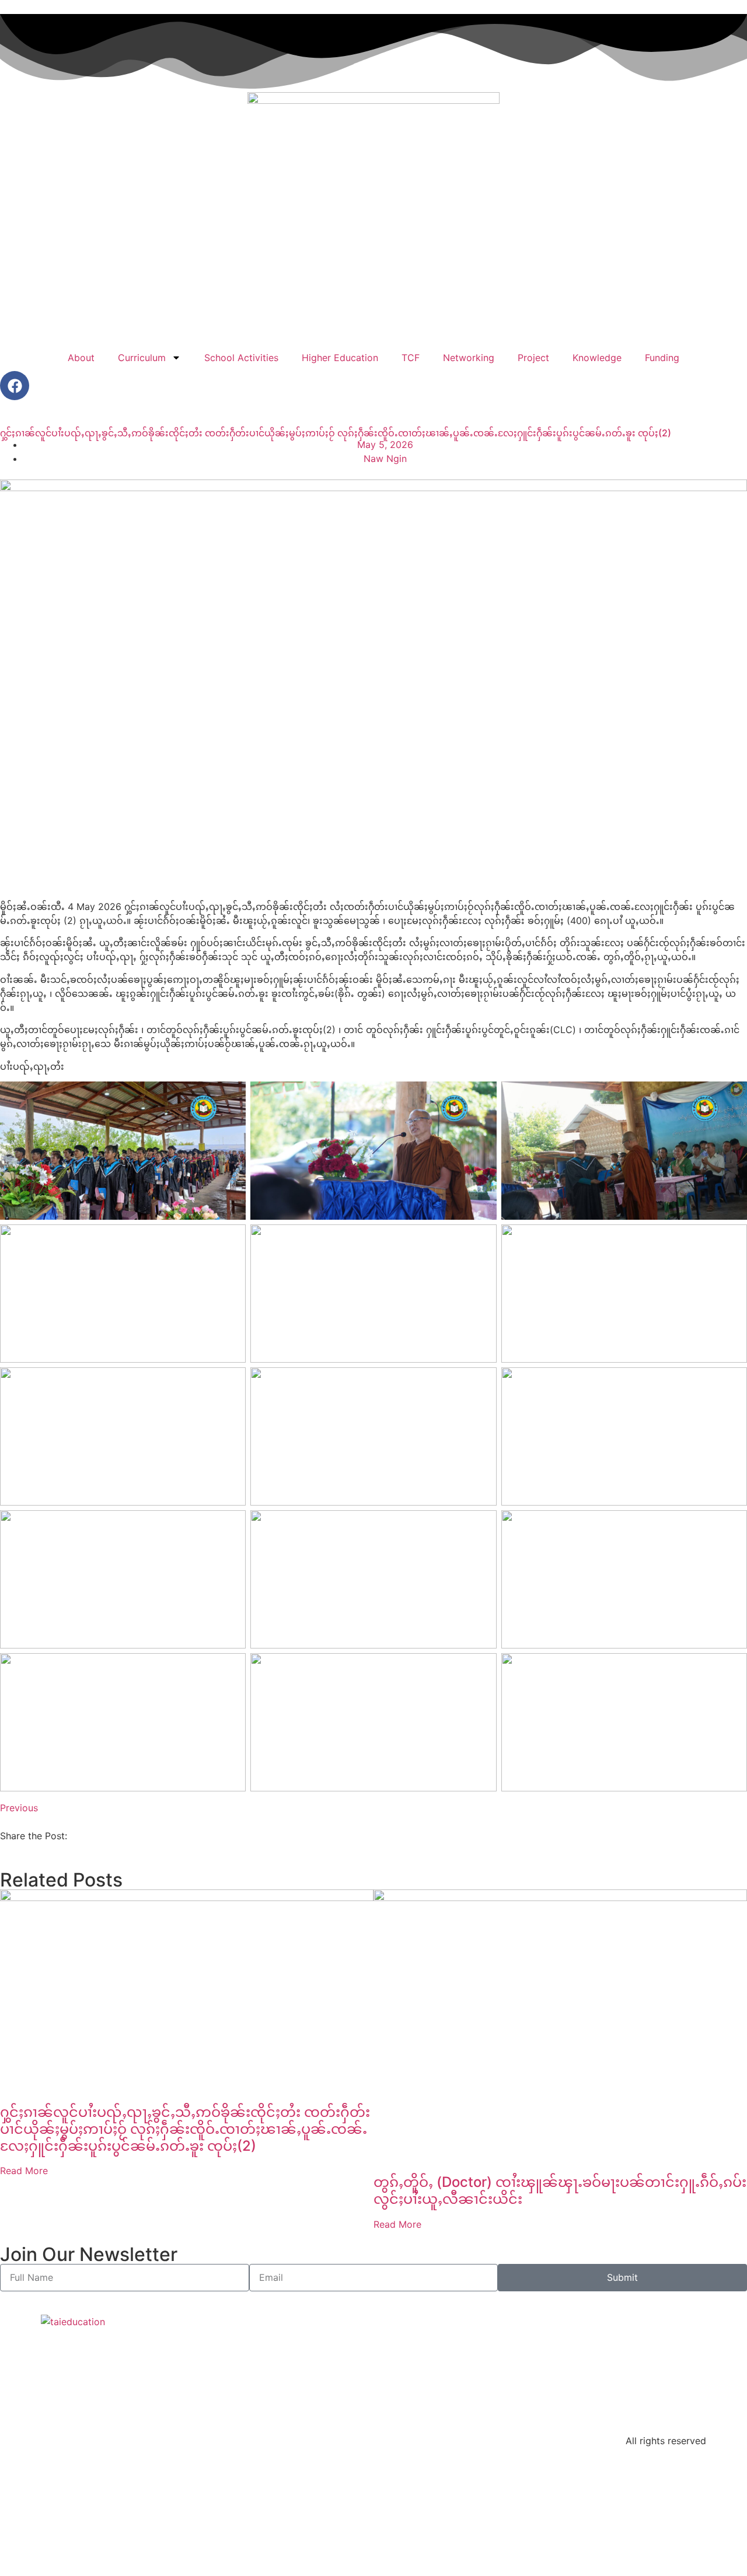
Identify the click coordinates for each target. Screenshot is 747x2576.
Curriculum (142, 358)
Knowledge (597, 358)
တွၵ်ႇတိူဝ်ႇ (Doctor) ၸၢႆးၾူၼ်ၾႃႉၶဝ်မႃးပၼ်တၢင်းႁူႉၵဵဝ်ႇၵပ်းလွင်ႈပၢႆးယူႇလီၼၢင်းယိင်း (560, 2190)
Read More (24, 2171)
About (81, 358)
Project (533, 358)
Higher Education (340, 358)
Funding (662, 358)
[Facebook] (15, 386)
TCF (411, 358)
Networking (469, 358)
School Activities (241, 358)
